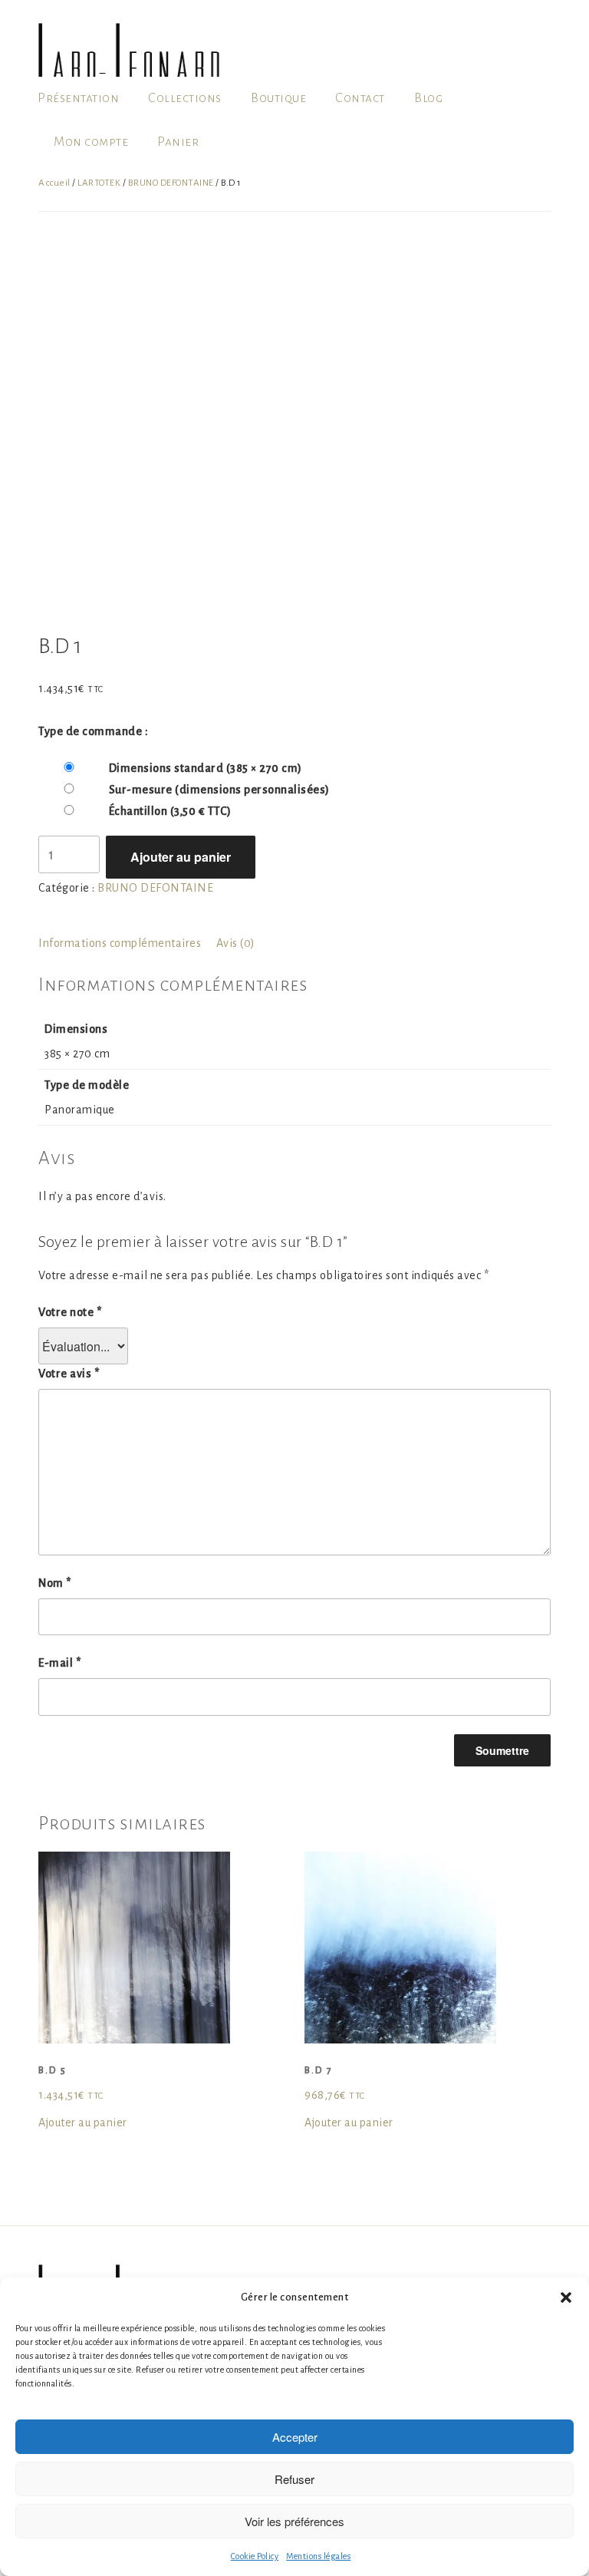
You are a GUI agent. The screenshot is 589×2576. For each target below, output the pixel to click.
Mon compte (91, 142)
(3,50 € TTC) (170, 811)
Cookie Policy (255, 2556)
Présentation (78, 98)
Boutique (278, 98)
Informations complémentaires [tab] (120, 943)
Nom (55, 1583)
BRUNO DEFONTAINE (171, 183)
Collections (185, 98)
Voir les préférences (294, 2521)
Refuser (294, 2479)
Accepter (295, 2437)
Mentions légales (318, 2556)
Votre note (70, 1312)
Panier (178, 142)
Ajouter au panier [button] (83, 2122)
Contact (360, 98)
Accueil (54, 183)
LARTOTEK (99, 183)
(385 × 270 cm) (206, 768)
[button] (566, 2297)
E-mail (59, 1663)
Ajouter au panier (181, 857)
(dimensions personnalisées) (219, 790)
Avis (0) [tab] (236, 943)
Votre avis (69, 1374)
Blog (428, 98)
